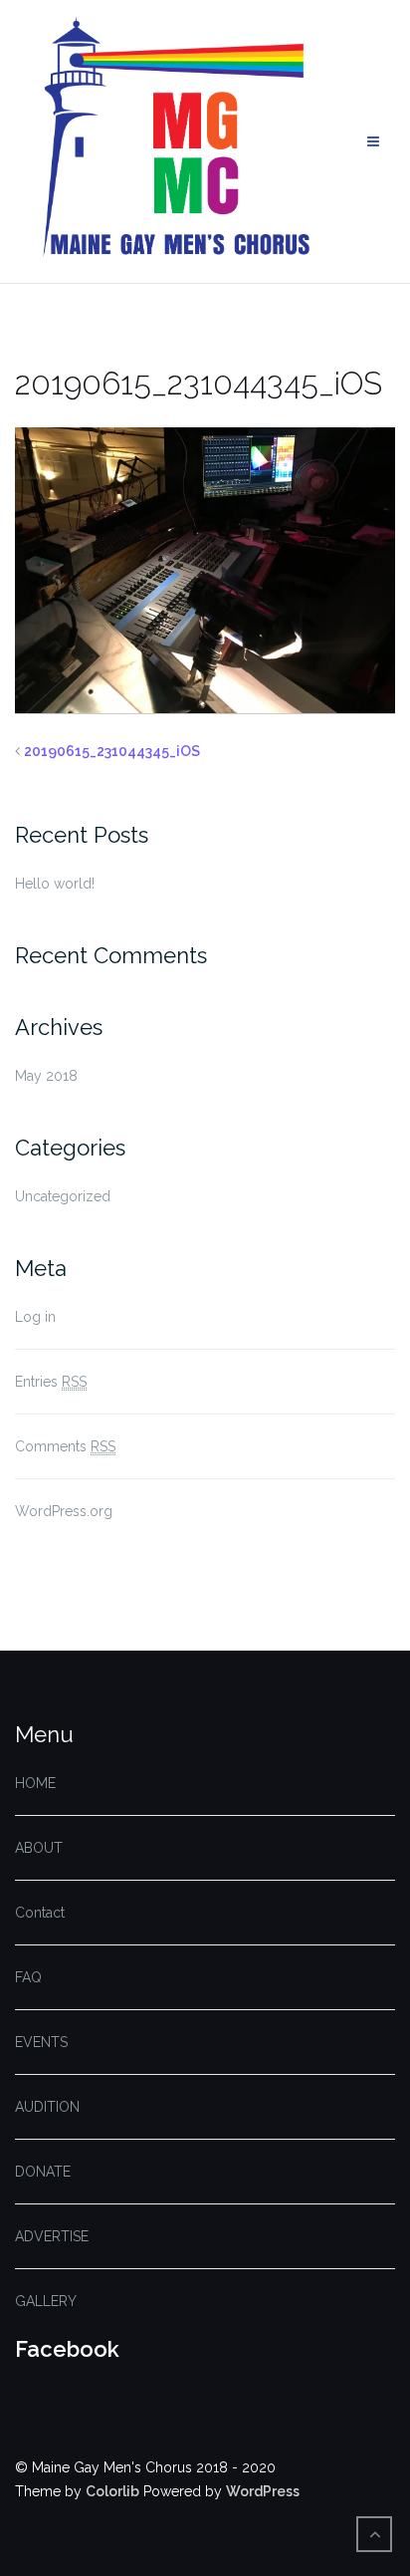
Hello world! (55, 884)
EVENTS (41, 2042)
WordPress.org (64, 1511)
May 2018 (46, 1076)
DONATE (43, 2172)
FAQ (28, 1977)
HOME (35, 1783)
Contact (40, 1913)
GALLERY (46, 2301)
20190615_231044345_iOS (112, 751)
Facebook (67, 2349)
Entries (51, 1382)
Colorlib (112, 2491)
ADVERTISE (52, 2236)
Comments (65, 1446)
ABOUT (39, 1848)
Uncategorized (63, 1196)
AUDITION (47, 2107)
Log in (35, 1317)
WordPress (263, 2491)
